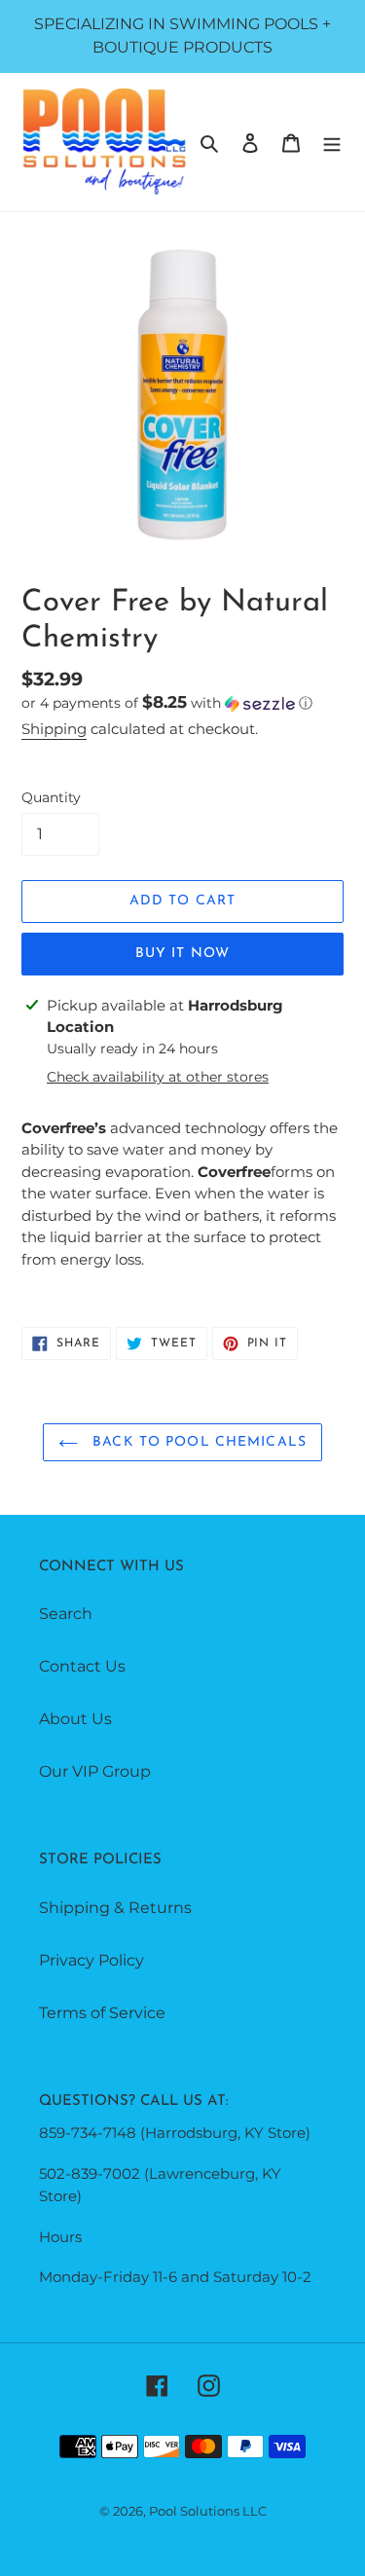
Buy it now (182, 954)
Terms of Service (102, 2013)
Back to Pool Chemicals (197, 1442)
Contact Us (82, 1666)
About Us (75, 1719)
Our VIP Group (95, 1771)
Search (66, 1614)
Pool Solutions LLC (208, 2511)
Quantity (51, 797)
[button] (167, 703)
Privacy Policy (91, 1960)
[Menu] (332, 142)
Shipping (54, 729)
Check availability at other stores (158, 1077)
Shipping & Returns (115, 1908)
